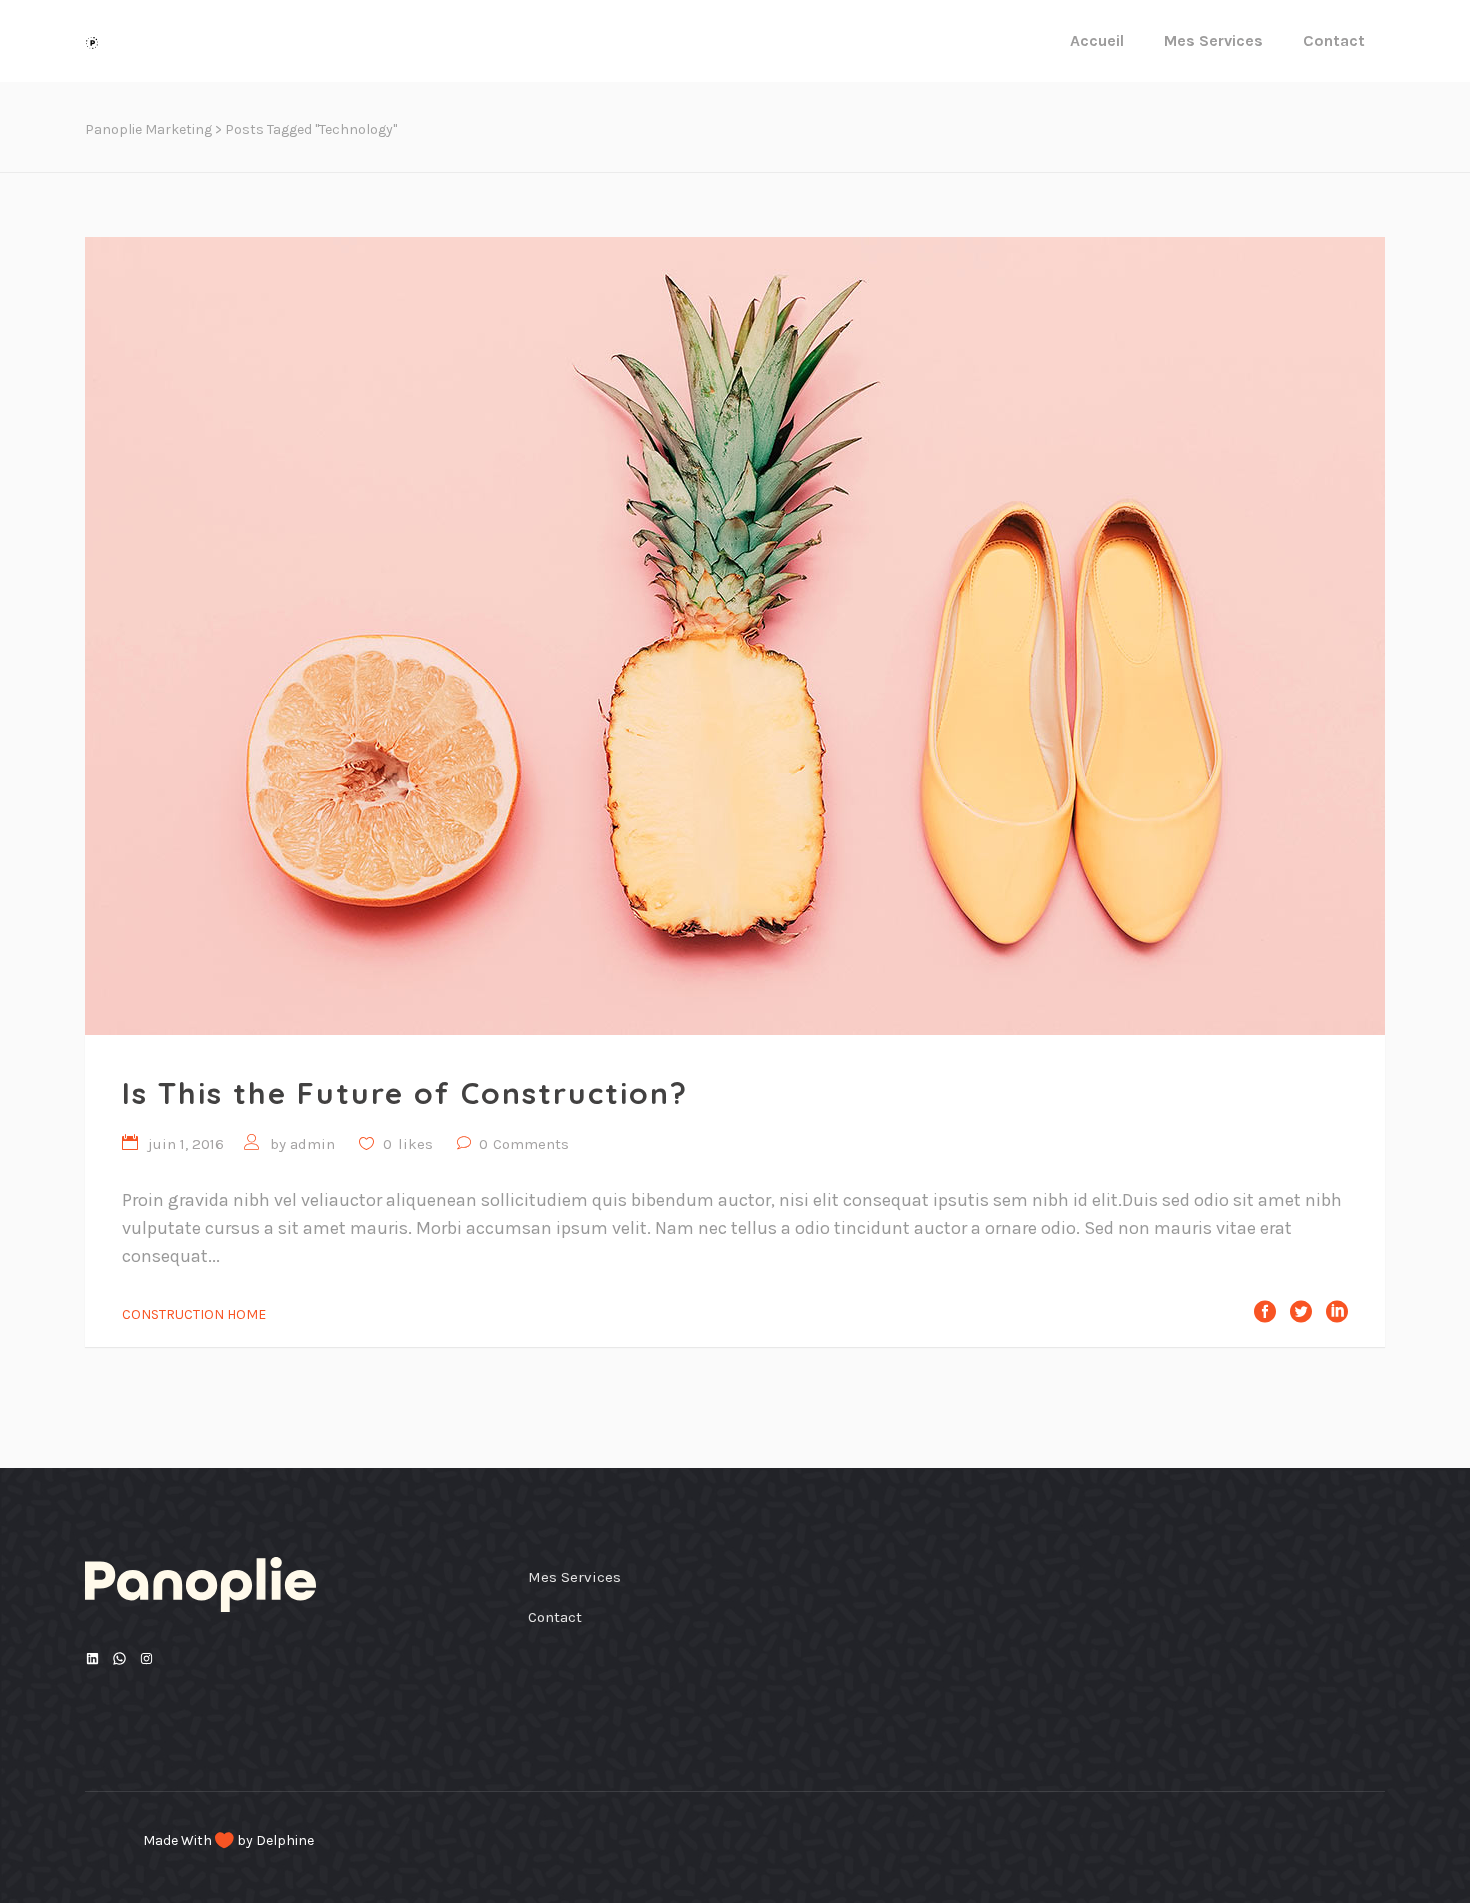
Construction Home (194, 1314)
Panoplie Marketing (148, 129)
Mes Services (574, 1577)
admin (312, 1144)
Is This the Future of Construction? (405, 1093)
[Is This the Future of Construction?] (735, 636)
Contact (555, 1617)
